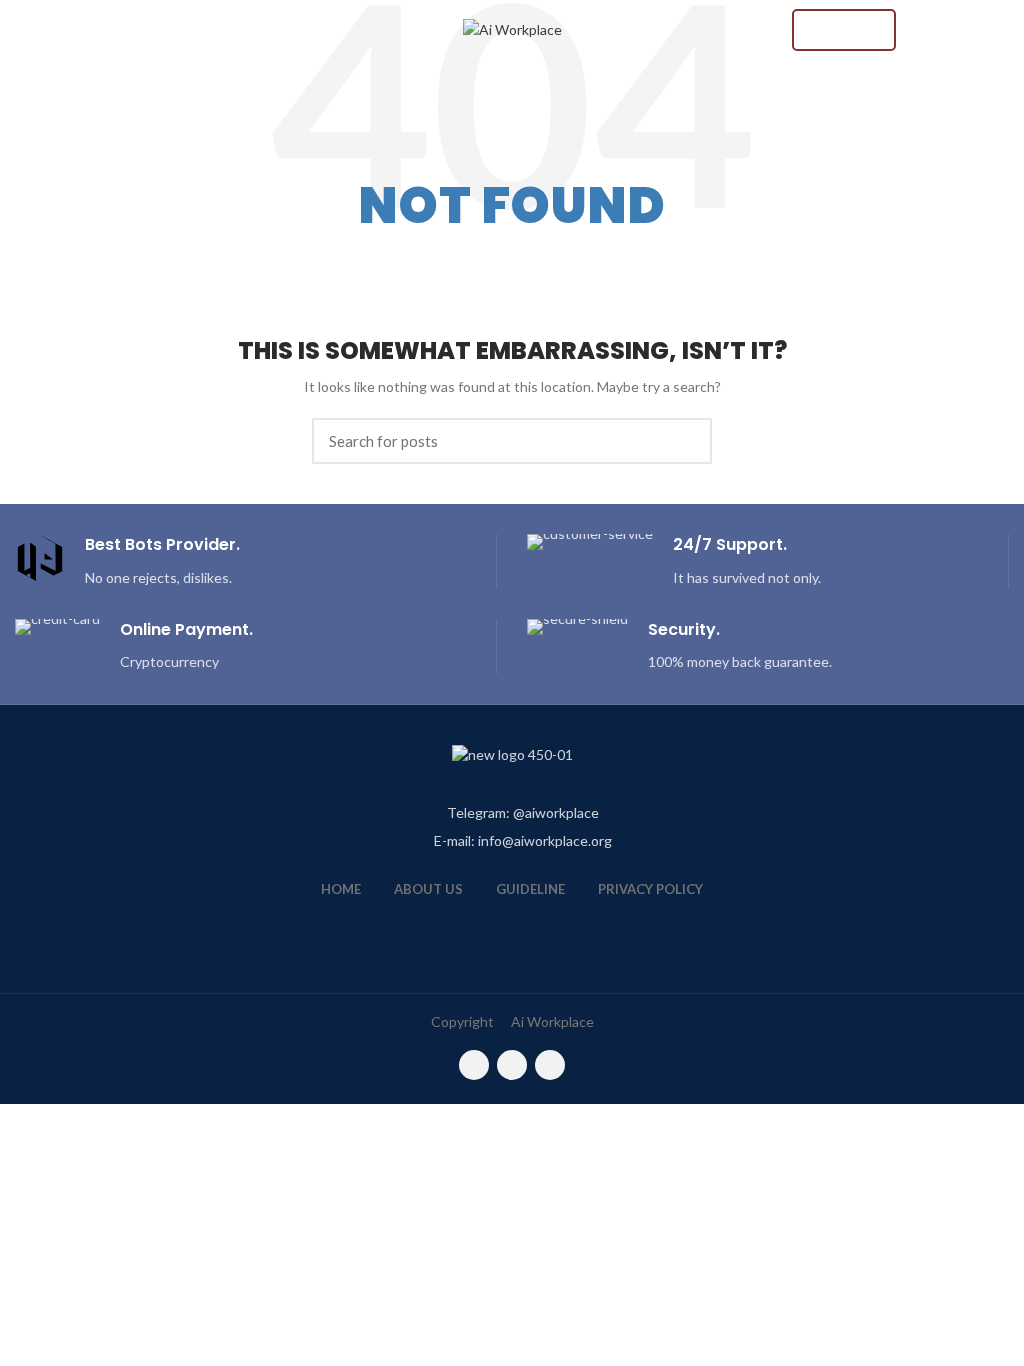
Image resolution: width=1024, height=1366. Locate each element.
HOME (341, 889)
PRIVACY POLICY (650, 889)
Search (685, 441)
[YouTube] (512, 1065)
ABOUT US (428, 889)
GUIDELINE (530, 889)
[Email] (474, 1065)
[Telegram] (550, 1065)
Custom (844, 30)
